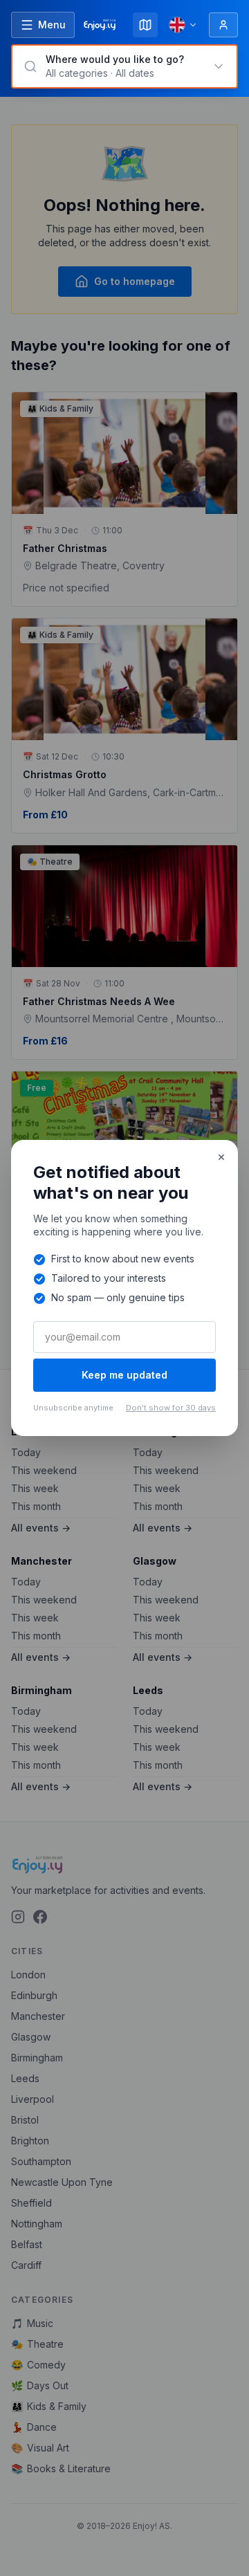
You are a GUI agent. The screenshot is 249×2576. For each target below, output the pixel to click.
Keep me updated (124, 1375)
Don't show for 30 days (171, 1408)
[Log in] (223, 25)
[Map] (145, 25)
